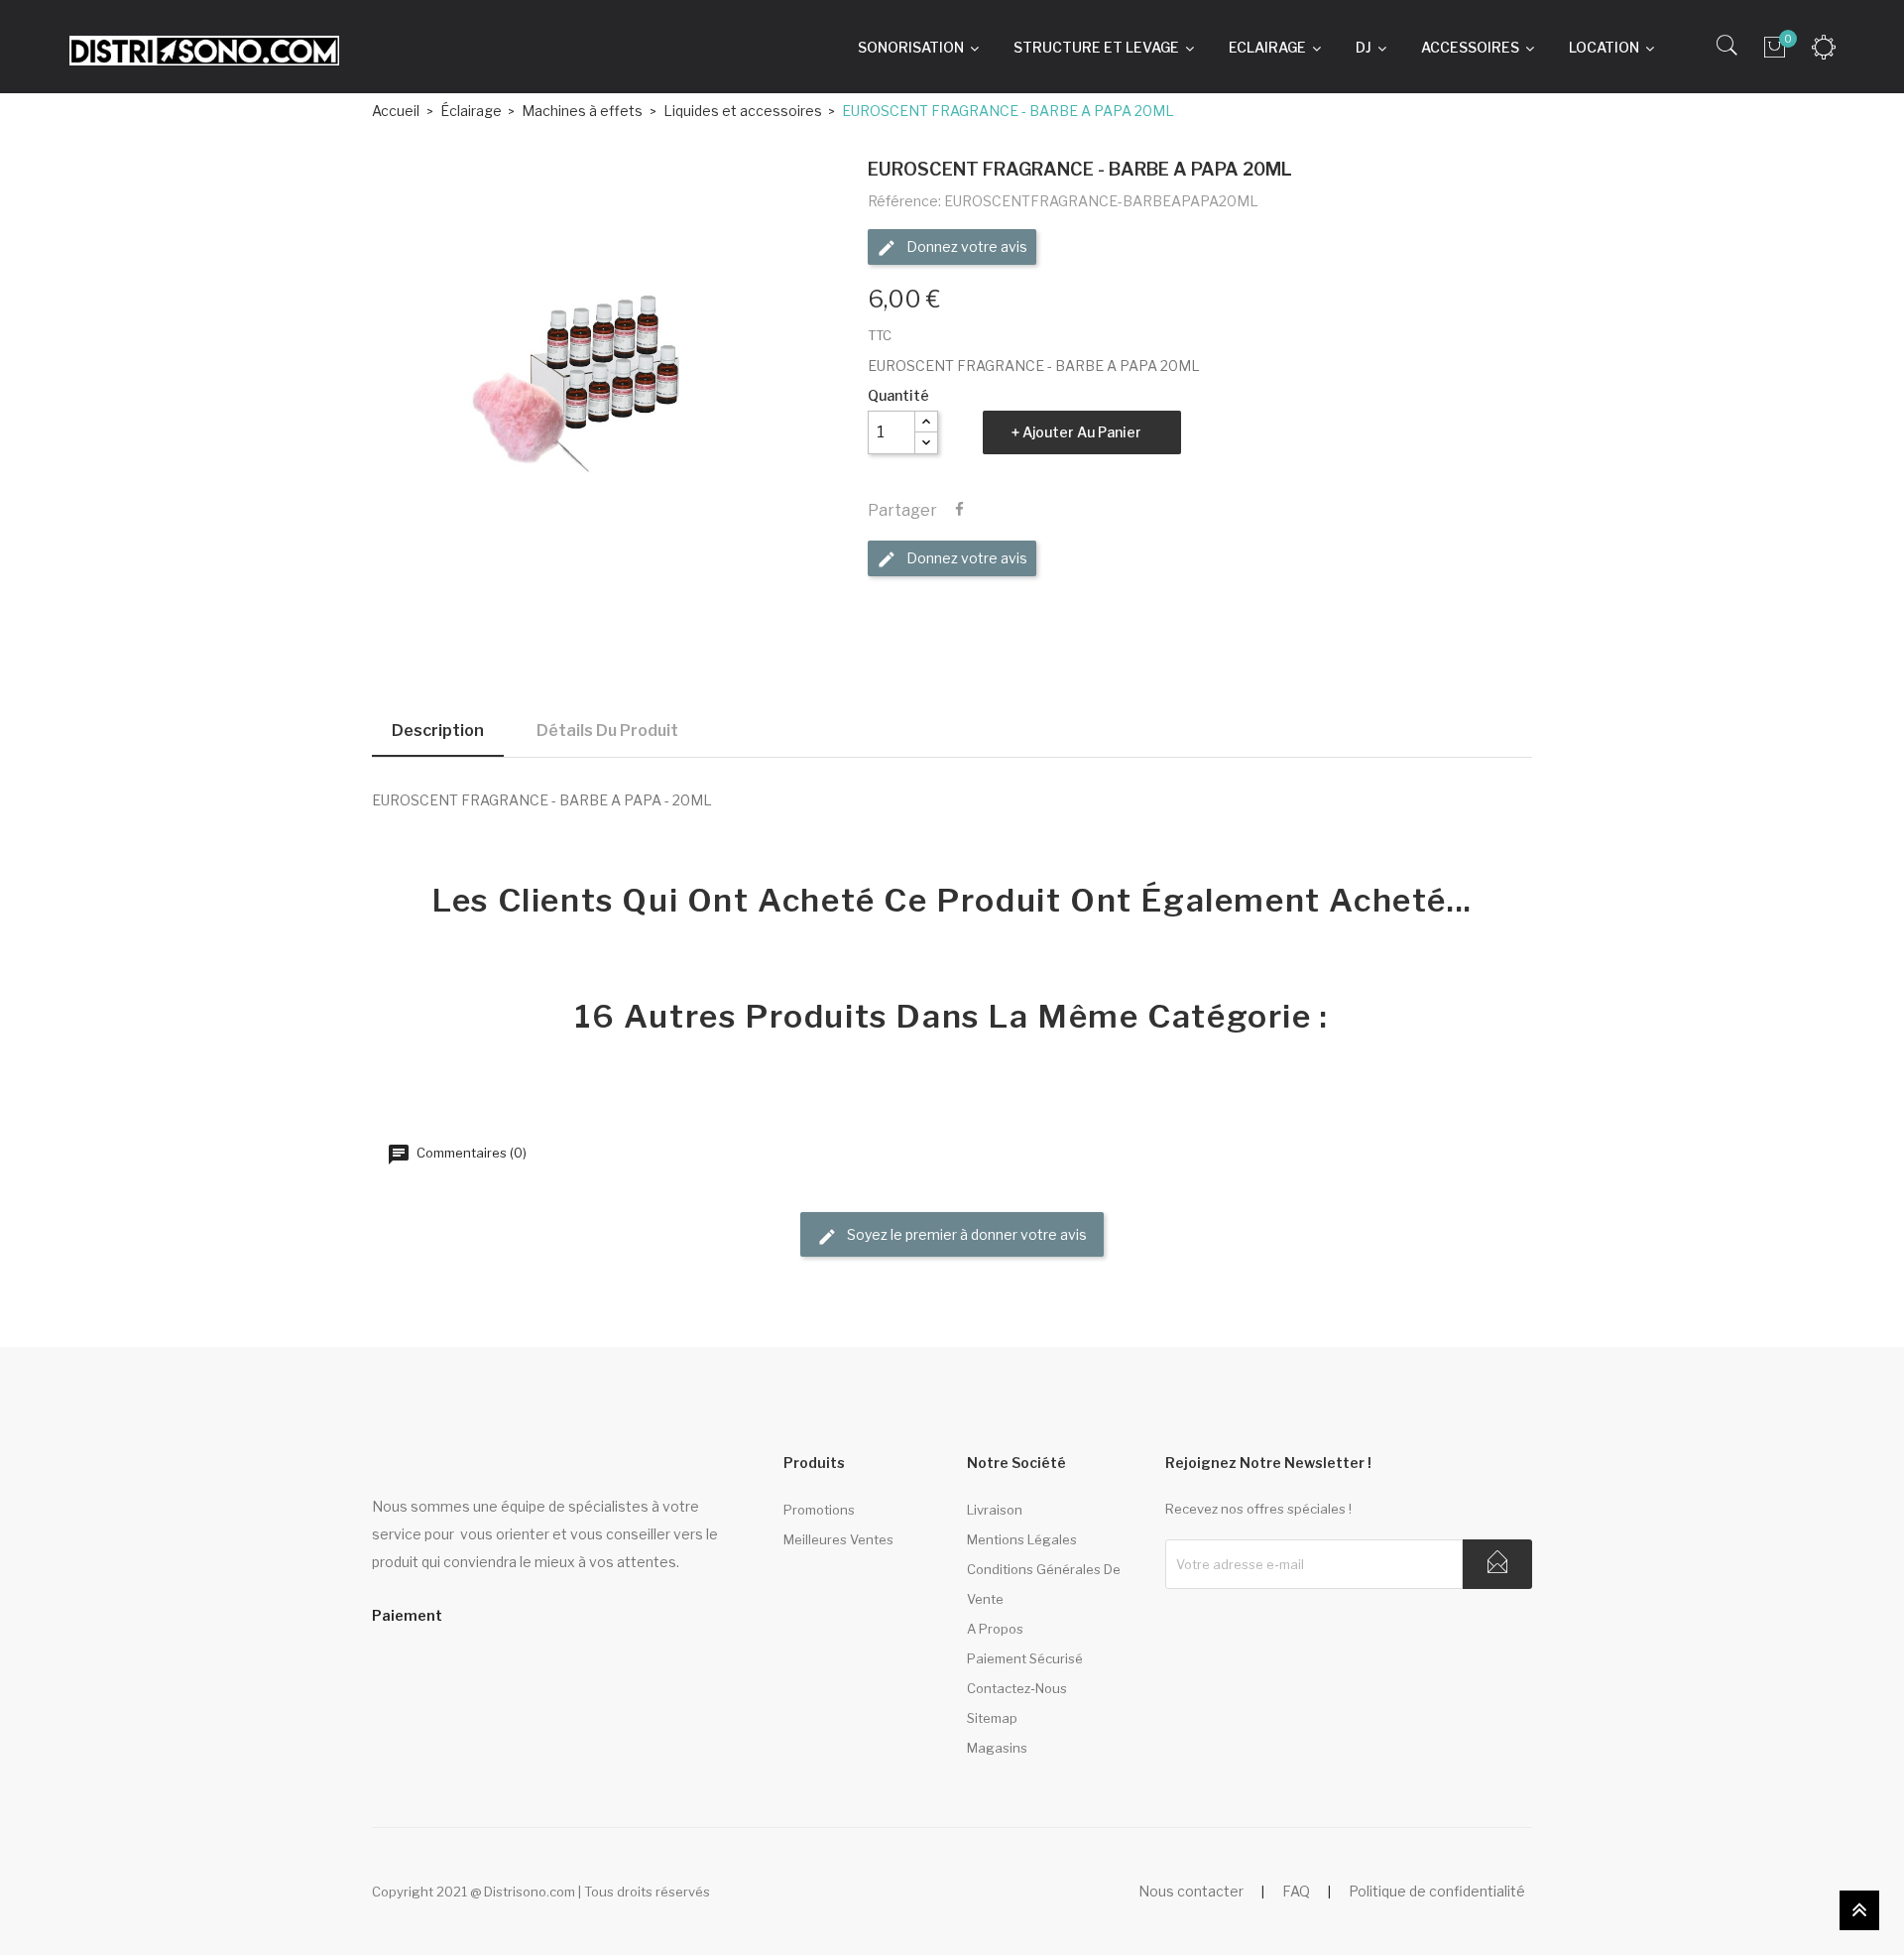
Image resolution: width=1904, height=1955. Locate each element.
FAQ (1296, 1891)
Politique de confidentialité (1437, 1891)
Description (438, 731)
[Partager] (959, 510)
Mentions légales (1022, 1539)
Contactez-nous (1017, 1688)
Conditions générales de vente (1044, 1584)
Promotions (819, 1510)
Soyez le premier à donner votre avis (965, 1234)
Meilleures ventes (838, 1539)
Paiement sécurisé (1025, 1658)
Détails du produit (607, 731)
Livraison (995, 1510)
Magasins (997, 1748)
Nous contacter (1191, 1891)
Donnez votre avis (965, 246)
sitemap (992, 1718)
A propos (995, 1629)
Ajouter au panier (1082, 432)
